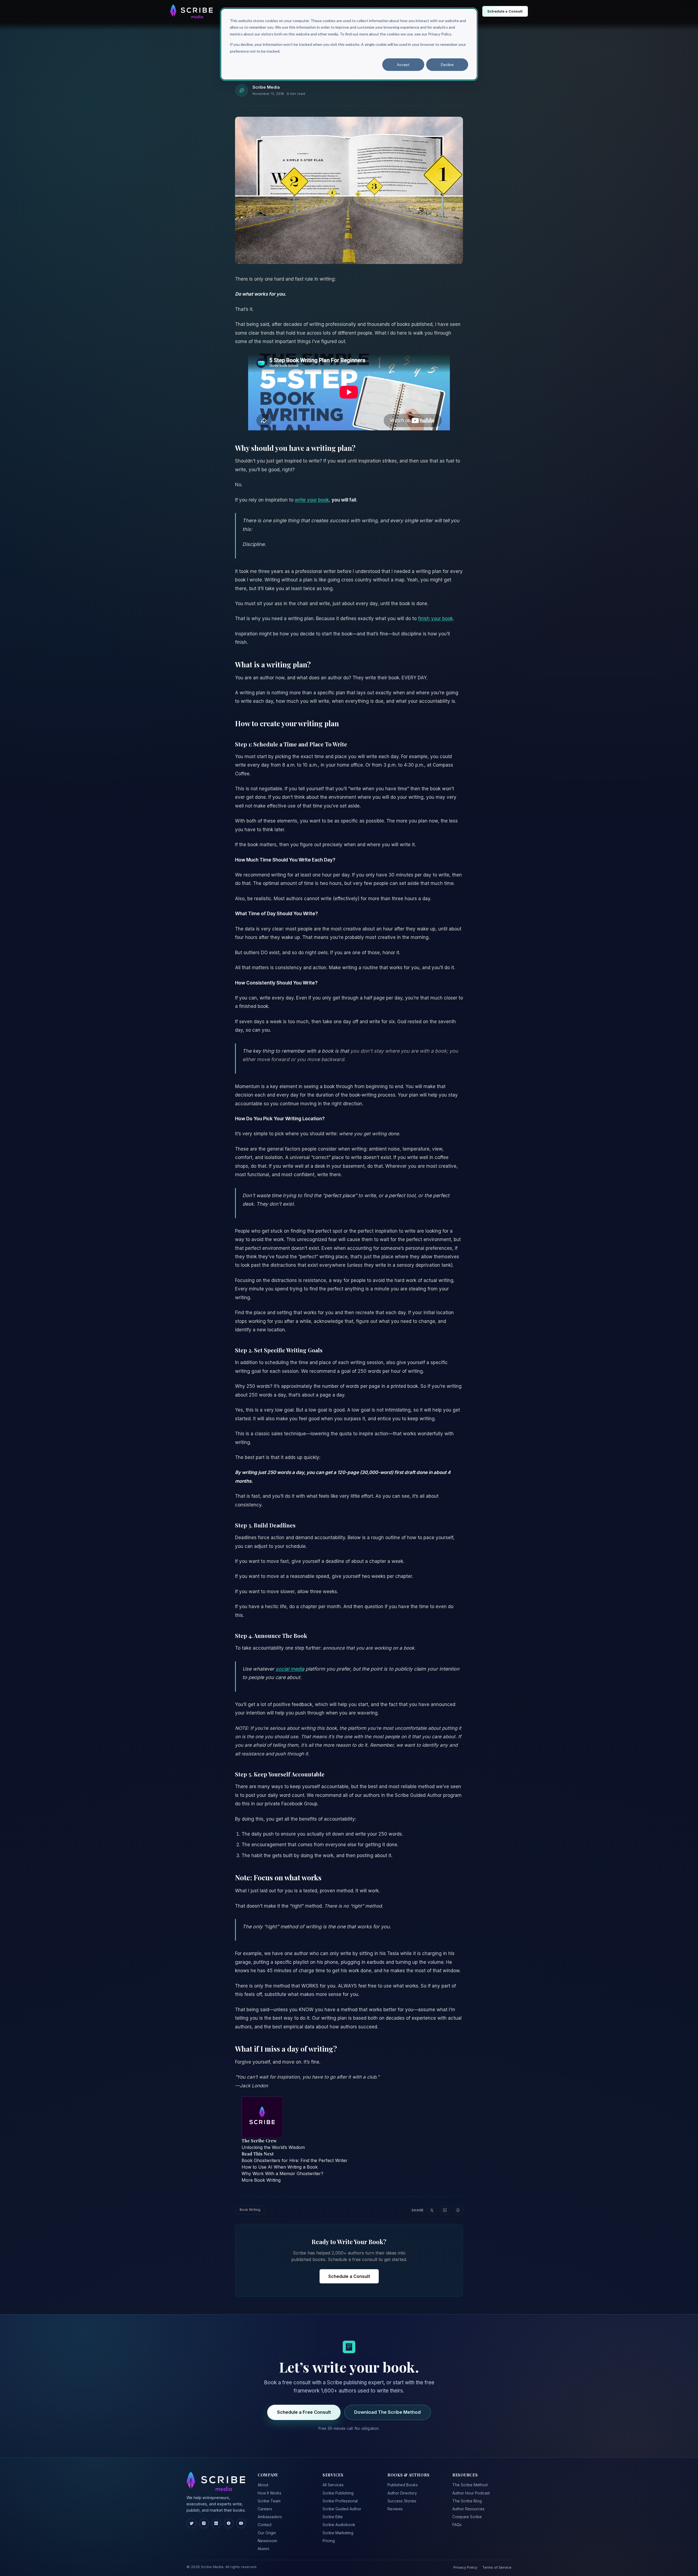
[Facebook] (229, 2523)
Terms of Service (497, 2567)
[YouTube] (241, 2523)
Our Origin (267, 2533)
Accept (403, 64)
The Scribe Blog (467, 2501)
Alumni (263, 2549)
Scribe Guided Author (342, 2509)
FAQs (457, 2525)
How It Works (270, 2493)
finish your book (435, 619)
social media (290, 1669)
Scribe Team (269, 2501)
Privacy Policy (465, 2567)
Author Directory (402, 2493)
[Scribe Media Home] (191, 11)
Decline (447, 64)
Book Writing (250, 2210)
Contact (265, 2525)
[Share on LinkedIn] (445, 2210)
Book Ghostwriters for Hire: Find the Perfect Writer (295, 2160)
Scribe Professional (340, 2501)
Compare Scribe (467, 2517)
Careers (265, 2509)
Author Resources (468, 2509)
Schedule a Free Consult (304, 2412)
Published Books (403, 2485)
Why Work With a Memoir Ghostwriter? (282, 2173)
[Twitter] (191, 2523)
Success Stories (402, 2501)
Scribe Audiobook (339, 2525)
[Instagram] (204, 2523)
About (263, 2485)
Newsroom (267, 2541)
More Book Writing (261, 2180)
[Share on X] (432, 2210)
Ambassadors (270, 2517)
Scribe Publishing (338, 2493)
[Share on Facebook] (458, 2210)
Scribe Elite (333, 2517)
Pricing (329, 2541)
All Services (333, 2485)
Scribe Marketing (338, 2533)
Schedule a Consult (349, 2276)
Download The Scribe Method (387, 2412)
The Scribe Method (470, 2485)
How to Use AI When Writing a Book (280, 2167)
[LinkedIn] (216, 2523)
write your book (312, 500)
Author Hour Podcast (471, 2493)
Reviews (395, 2509)
